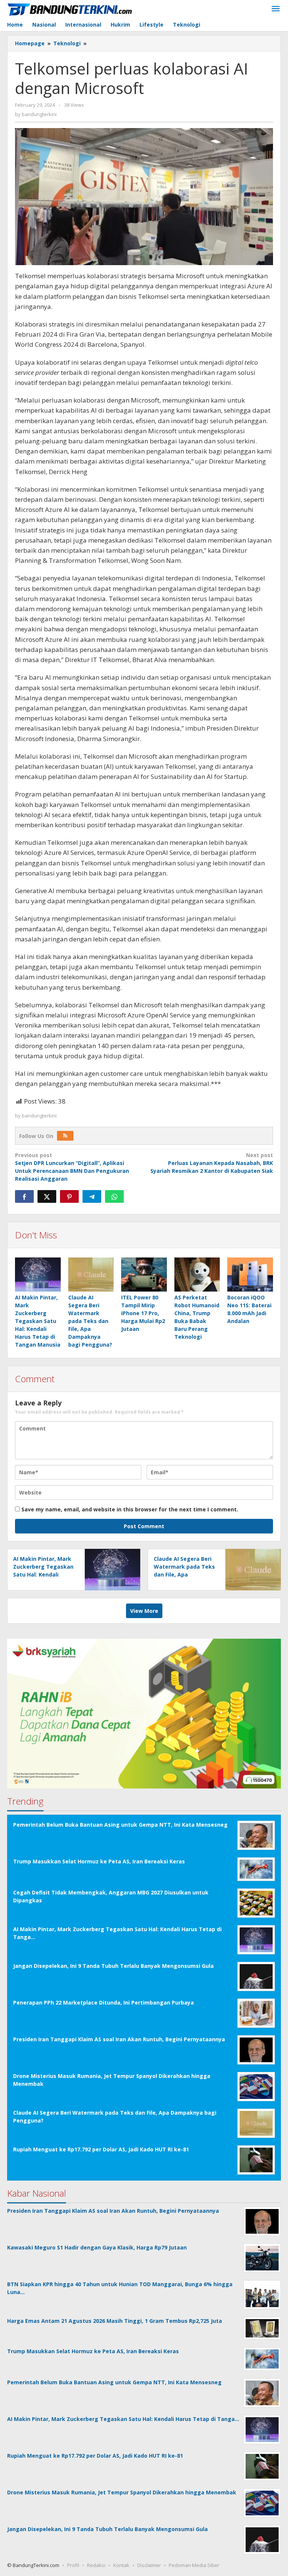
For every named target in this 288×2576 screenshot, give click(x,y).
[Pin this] (69, 1196)
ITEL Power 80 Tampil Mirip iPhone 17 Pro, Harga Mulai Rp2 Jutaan (143, 1313)
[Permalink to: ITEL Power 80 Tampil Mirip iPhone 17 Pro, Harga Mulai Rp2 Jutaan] (144, 1275)
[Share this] (24, 1196)
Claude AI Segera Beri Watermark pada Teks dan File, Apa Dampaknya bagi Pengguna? (90, 1321)
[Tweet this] (47, 1196)
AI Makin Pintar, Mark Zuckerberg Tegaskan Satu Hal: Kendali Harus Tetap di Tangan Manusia (38, 1321)
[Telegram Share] (92, 1196)
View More (144, 1611)
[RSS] (65, 1136)
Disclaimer (149, 2565)
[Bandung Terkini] (70, 9)
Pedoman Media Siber (194, 2565)
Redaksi (96, 2565)
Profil (73, 2565)
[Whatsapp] (114, 1196)
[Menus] (276, 9)
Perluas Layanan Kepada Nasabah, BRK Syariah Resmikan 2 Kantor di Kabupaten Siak (212, 1163)
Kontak (121, 2565)
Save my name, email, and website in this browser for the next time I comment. (130, 1509)
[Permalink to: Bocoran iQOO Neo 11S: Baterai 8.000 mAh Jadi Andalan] (250, 1275)
